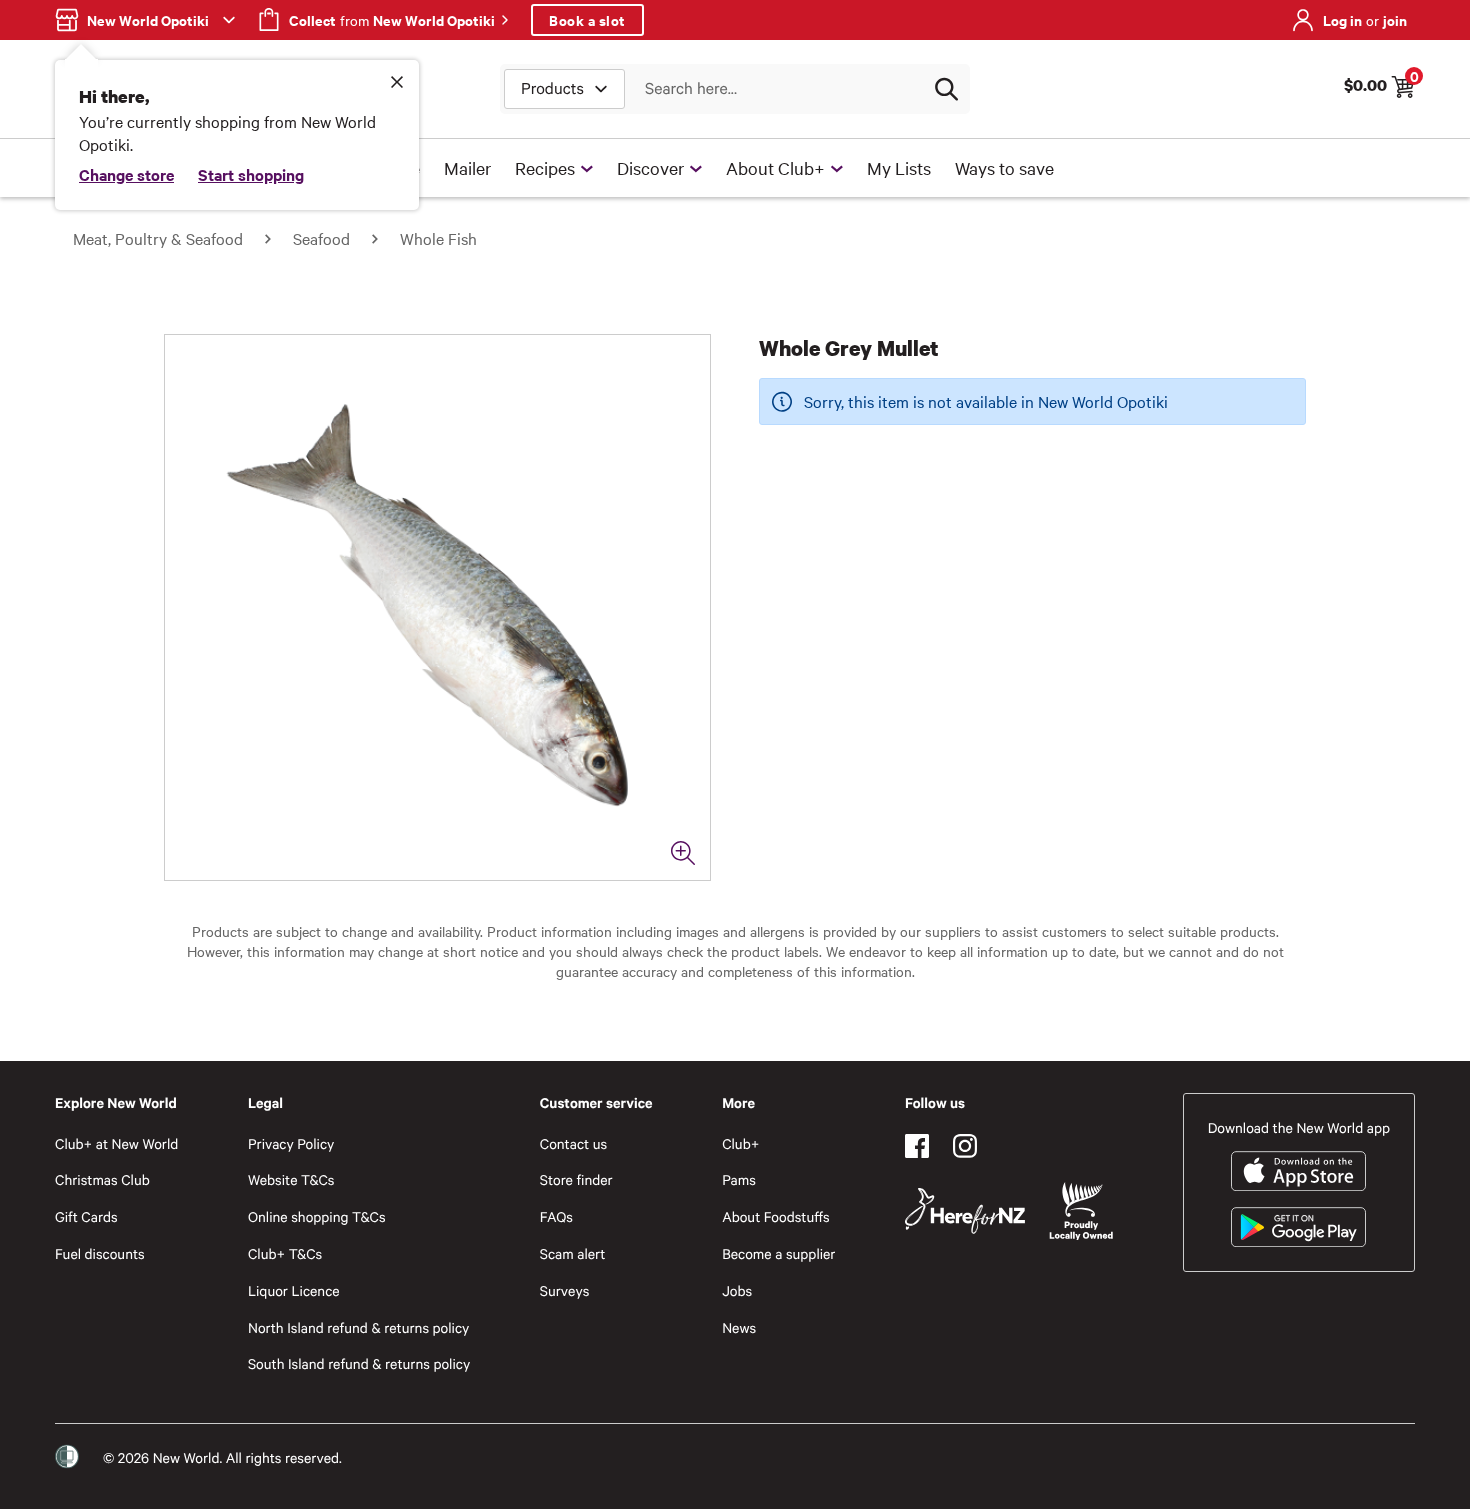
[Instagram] (965, 1146)
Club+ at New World (116, 1143)
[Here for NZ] (965, 1211)
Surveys (565, 1290)
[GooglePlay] (1298, 1227)
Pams (739, 1179)
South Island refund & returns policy (359, 1363)
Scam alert (573, 1253)
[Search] (946, 89)
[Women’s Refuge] (67, 1457)
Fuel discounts (100, 1253)
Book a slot (587, 19)
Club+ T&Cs (285, 1253)
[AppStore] (1298, 1171)
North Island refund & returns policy (358, 1327)
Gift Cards (86, 1216)
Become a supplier (778, 1253)
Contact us (573, 1143)
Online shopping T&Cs (317, 1216)
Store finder (576, 1179)
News (739, 1327)
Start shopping (251, 174)
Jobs (737, 1290)
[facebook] (917, 1146)
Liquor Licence (294, 1290)
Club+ (740, 1143)
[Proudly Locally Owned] (1081, 1211)
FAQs (556, 1216)
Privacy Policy (291, 1143)
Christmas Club (102, 1179)
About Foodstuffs (776, 1216)
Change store (126, 174)
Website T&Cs (291, 1179)
